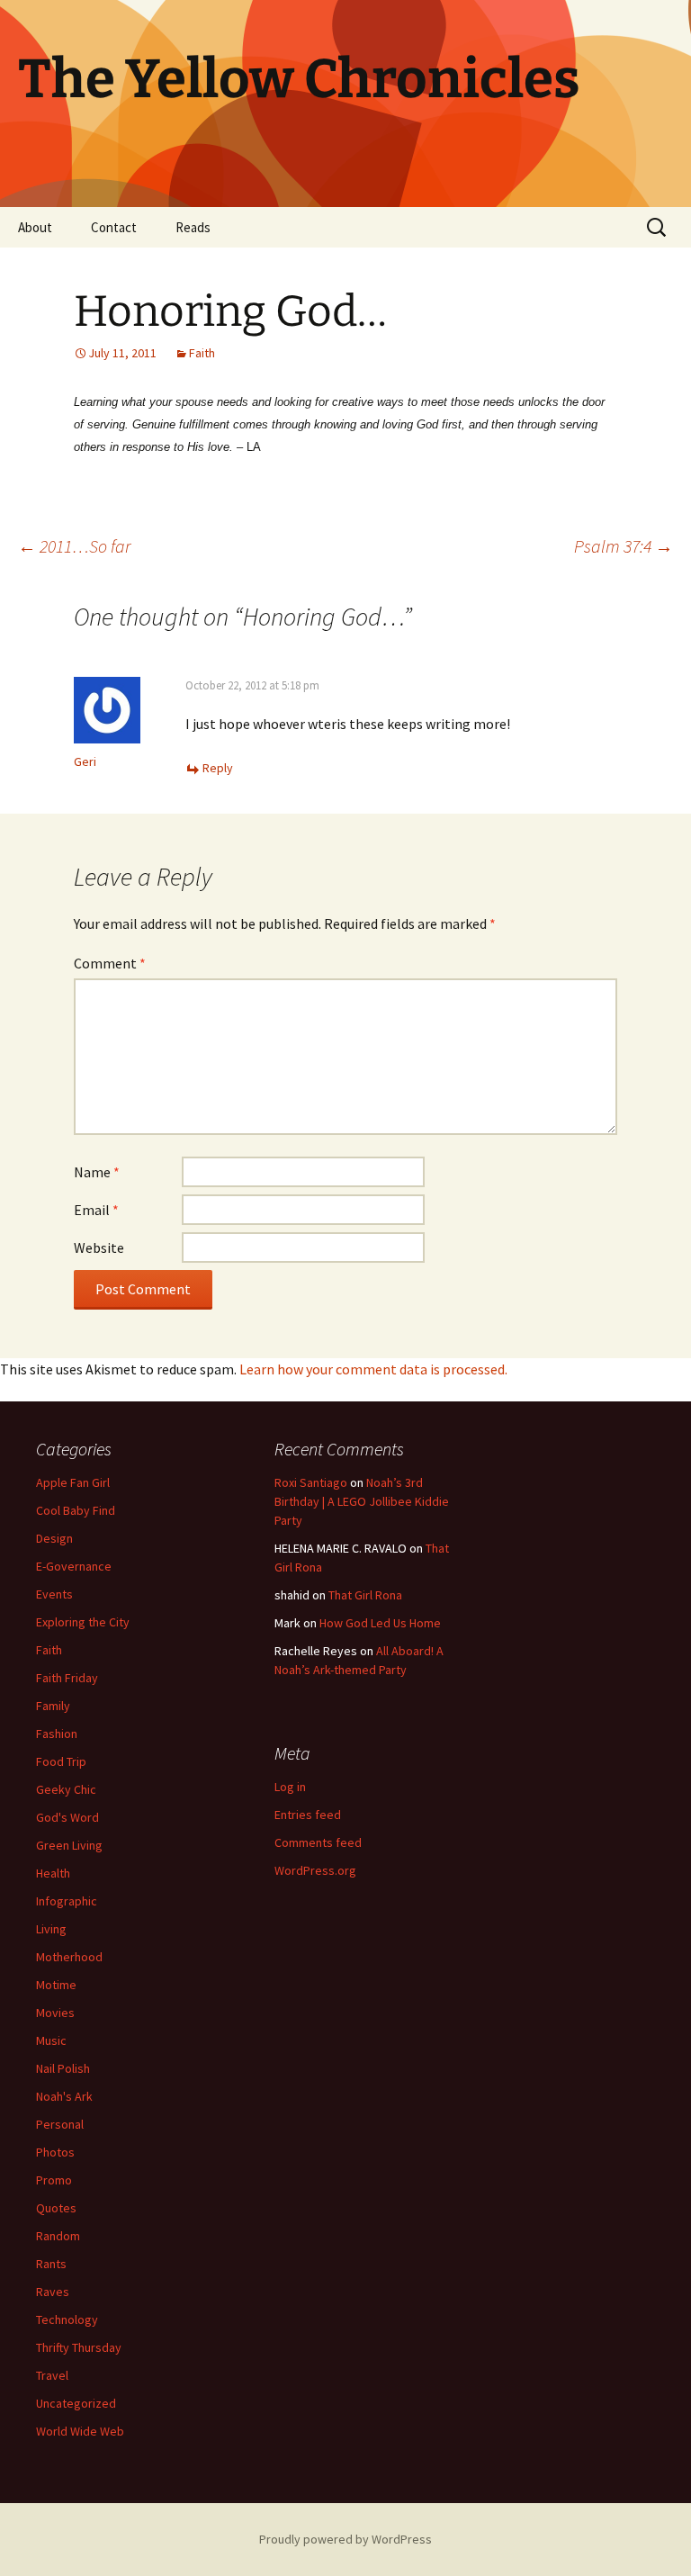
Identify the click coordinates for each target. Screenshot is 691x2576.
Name (97, 1172)
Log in (290, 1787)
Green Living (69, 1845)
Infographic (67, 1901)
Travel (52, 2375)
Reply (218, 768)
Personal (60, 2124)
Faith (202, 353)
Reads (193, 227)
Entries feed (308, 1815)
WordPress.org (315, 1870)
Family (53, 1706)
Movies (55, 2013)
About (35, 227)
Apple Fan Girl (73, 1482)
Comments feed (318, 1842)
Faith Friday (67, 1678)
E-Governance (74, 1566)
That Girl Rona (365, 1595)
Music (51, 2040)
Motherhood (69, 1957)
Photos (55, 2152)
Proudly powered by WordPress (345, 2539)
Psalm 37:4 (624, 546)
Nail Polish (63, 2068)
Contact (114, 227)
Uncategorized (76, 2403)
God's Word (67, 1817)
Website (99, 1247)
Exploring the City (83, 1622)
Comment (110, 963)
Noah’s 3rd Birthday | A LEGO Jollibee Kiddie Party (362, 1501)
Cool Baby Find (76, 1510)
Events (54, 1594)
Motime (56, 1985)
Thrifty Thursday (79, 2347)
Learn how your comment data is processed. (373, 1369)
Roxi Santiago (311, 1482)
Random (58, 2236)
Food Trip (61, 1761)
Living (51, 1929)
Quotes (56, 2208)
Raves (53, 2292)
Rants (51, 2264)
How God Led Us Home (380, 1623)
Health (53, 1873)
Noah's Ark (64, 2096)
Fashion (57, 1734)
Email (96, 1210)
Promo (54, 2180)
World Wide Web (80, 2431)
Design (54, 1538)
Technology (67, 2319)
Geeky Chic (66, 1789)
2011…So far (74, 546)
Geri (85, 761)
